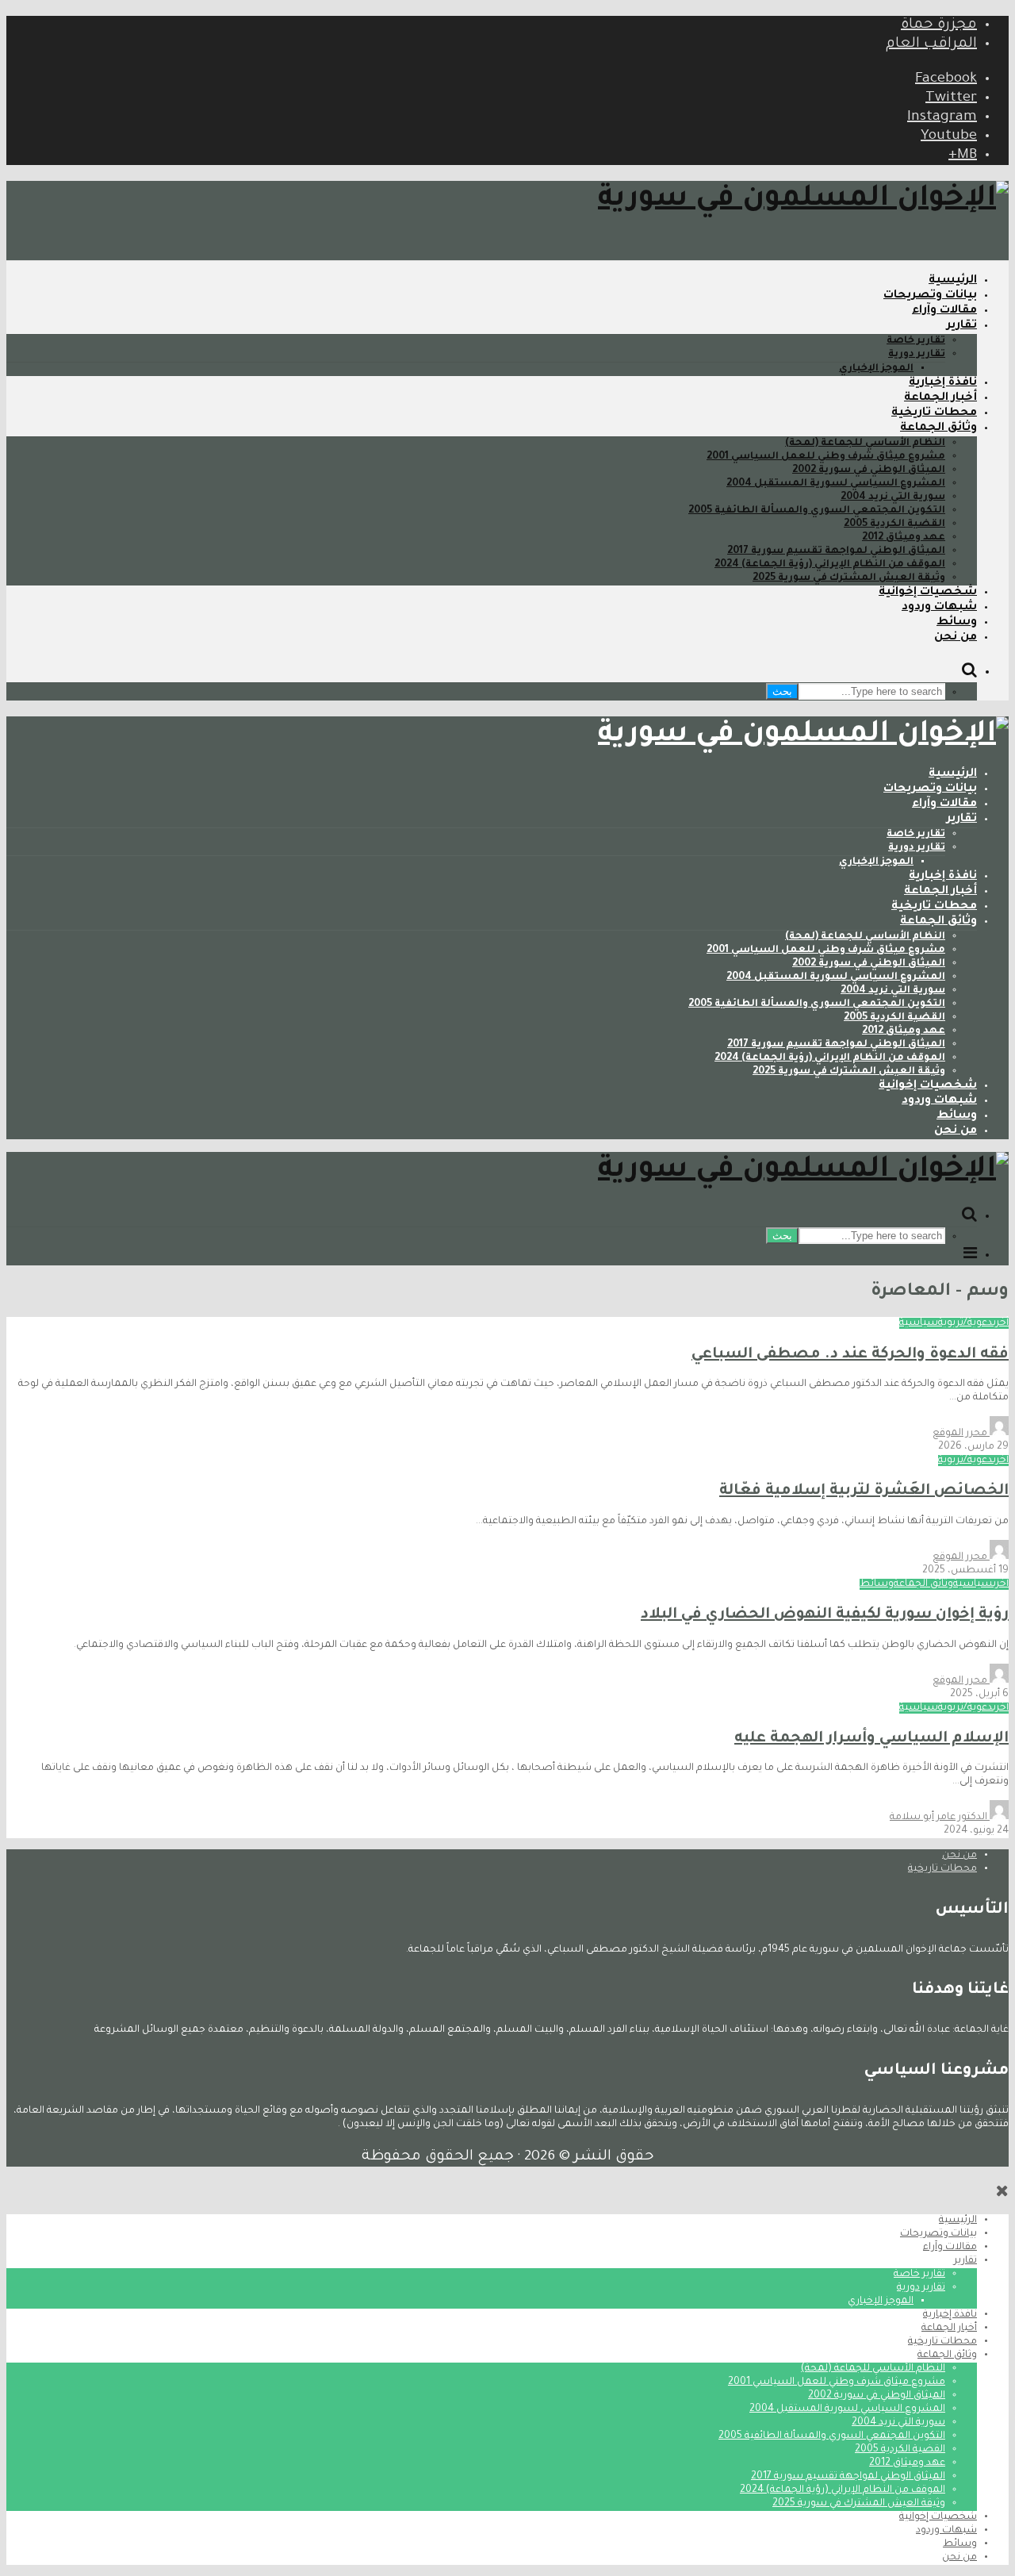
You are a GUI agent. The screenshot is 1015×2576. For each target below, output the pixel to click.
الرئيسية (953, 281)
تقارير (962, 326)
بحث (782, 691)
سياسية (919, 1323)
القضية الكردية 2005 (894, 524)
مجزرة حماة (939, 25)
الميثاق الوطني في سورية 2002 (869, 470)
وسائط (957, 623)
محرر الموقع (961, 1434)
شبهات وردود (939, 608)
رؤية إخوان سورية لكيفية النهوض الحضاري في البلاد (825, 1615)
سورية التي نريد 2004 (893, 497)
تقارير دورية (917, 355)
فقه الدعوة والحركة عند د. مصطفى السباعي (850, 1355)
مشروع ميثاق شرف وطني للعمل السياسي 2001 (826, 457)
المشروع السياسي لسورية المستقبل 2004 (836, 484)
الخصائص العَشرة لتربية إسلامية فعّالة (864, 1491)
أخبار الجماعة (940, 398)
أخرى (1001, 1323)
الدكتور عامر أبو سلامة (940, 1818)
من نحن (956, 638)
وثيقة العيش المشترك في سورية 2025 (849, 578)
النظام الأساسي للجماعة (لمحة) (865, 443)
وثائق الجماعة (938, 428)
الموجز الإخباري (876, 369)
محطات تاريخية (934, 413)
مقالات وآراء (944, 311)
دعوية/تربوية (965, 1323)
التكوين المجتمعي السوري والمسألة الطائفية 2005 (817, 511)
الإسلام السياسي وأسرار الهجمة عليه (871, 1739)
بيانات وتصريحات (930, 296)
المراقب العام (931, 44)
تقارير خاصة (916, 341)
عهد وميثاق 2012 (904, 538)
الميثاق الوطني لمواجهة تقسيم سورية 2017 (836, 551)
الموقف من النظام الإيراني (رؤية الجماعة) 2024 (830, 565)
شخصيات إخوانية (928, 593)
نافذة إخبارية (943, 383)
